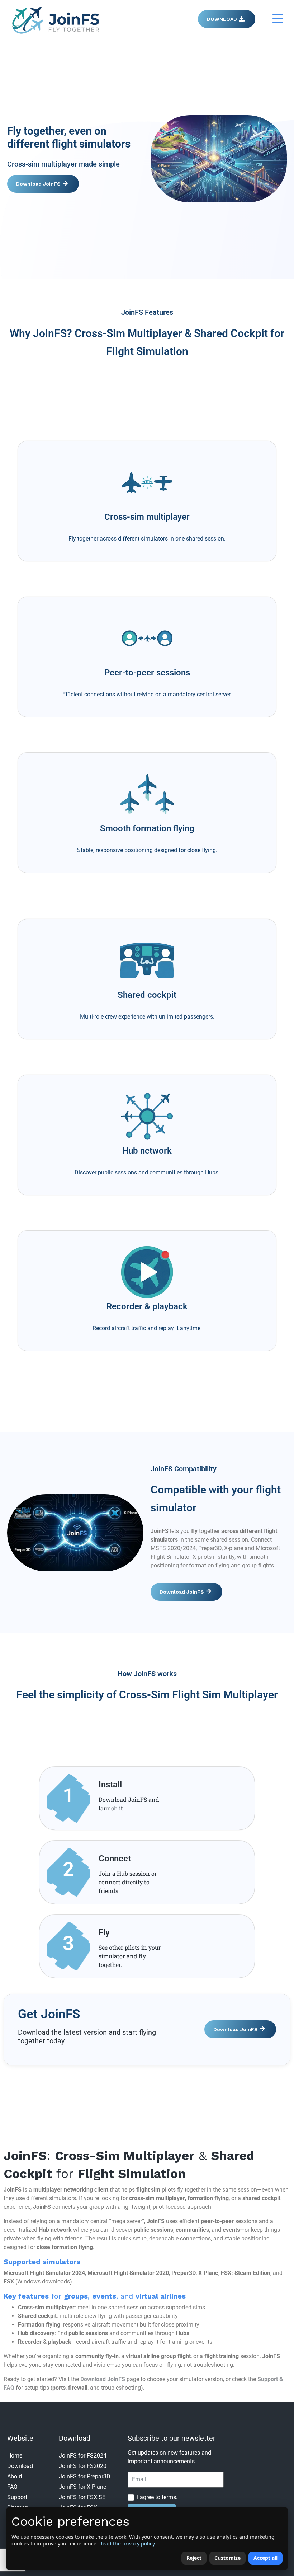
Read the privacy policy (127, 2544)
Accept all (265, 2558)
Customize (227, 2558)
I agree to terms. (157, 2497)
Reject (194, 2558)
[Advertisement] (147, 387)
